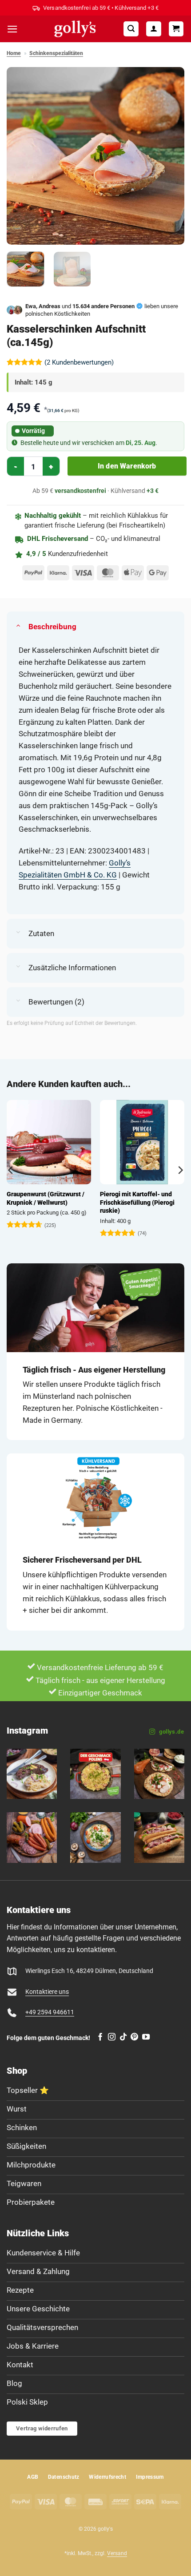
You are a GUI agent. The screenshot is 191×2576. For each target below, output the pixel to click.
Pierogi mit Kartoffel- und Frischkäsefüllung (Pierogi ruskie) (137, 1202)
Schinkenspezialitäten (56, 53)
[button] (12, 29)
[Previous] (21, 156)
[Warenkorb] (176, 29)
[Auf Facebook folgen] (100, 2037)
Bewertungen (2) (56, 1002)
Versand (117, 2553)
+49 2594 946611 (50, 2012)
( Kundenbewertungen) (79, 362)
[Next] (170, 156)
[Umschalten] (18, 625)
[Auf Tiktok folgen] (123, 2037)
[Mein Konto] (154, 29)
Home (14, 53)
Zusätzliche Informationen (72, 968)
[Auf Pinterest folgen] (134, 2037)
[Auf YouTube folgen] (146, 2037)
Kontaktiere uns (47, 1992)
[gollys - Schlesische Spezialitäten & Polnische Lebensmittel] (75, 29)
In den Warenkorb (127, 466)
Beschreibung (52, 627)
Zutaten (41, 933)
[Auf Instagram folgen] (112, 2037)
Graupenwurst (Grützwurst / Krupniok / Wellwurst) (46, 1198)
